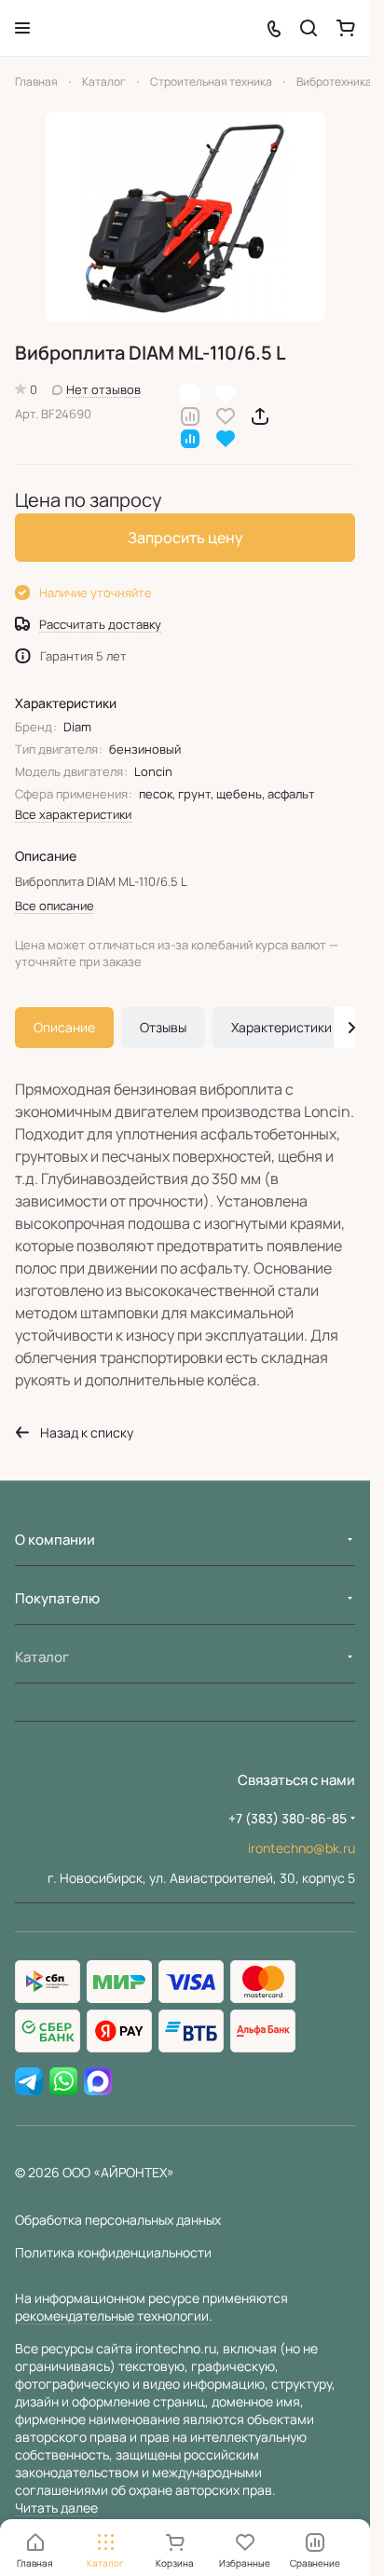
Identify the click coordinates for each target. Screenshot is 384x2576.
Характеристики (281, 1027)
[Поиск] (309, 28)
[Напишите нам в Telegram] (29, 2082)
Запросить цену (185, 538)
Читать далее (56, 2508)
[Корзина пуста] (346, 28)
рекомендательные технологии (112, 2316)
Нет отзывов (103, 389)
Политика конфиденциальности (113, 2252)
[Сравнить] (190, 415)
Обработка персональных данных (118, 2220)
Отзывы (163, 1027)
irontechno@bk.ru (302, 1848)
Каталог (42, 1657)
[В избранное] (226, 415)
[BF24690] (185, 217)
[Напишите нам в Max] (98, 2082)
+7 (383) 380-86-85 (288, 1818)
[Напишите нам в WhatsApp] (63, 2082)
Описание (64, 1027)
